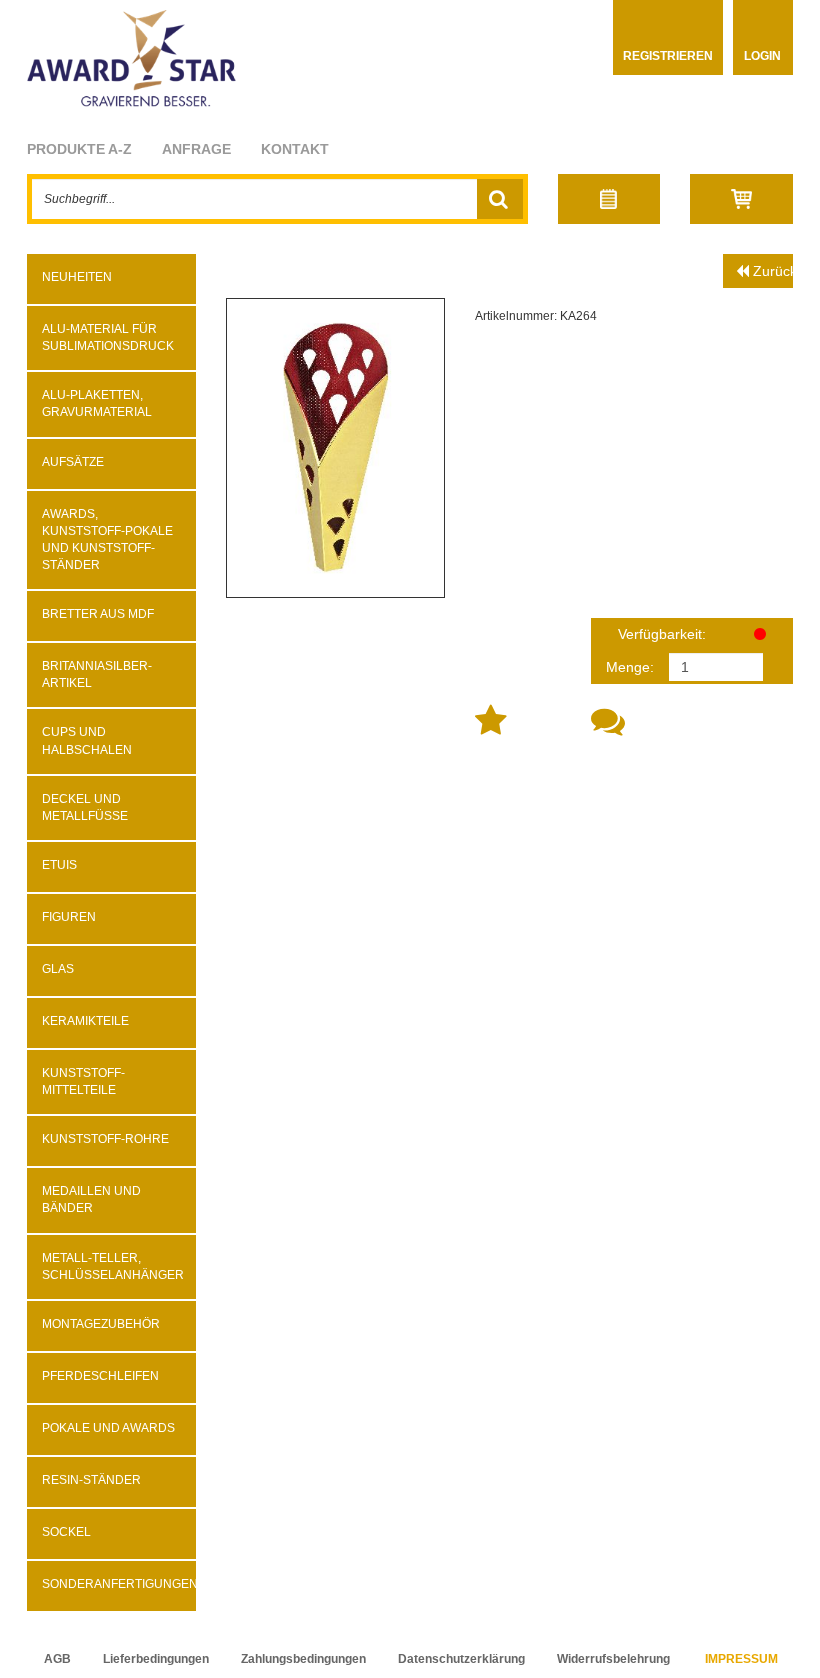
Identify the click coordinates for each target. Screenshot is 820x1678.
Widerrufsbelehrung (613, 1659)
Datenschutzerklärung (461, 1659)
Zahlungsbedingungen (303, 1659)
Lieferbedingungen (156, 1659)
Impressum (741, 1659)
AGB (57, 1659)
